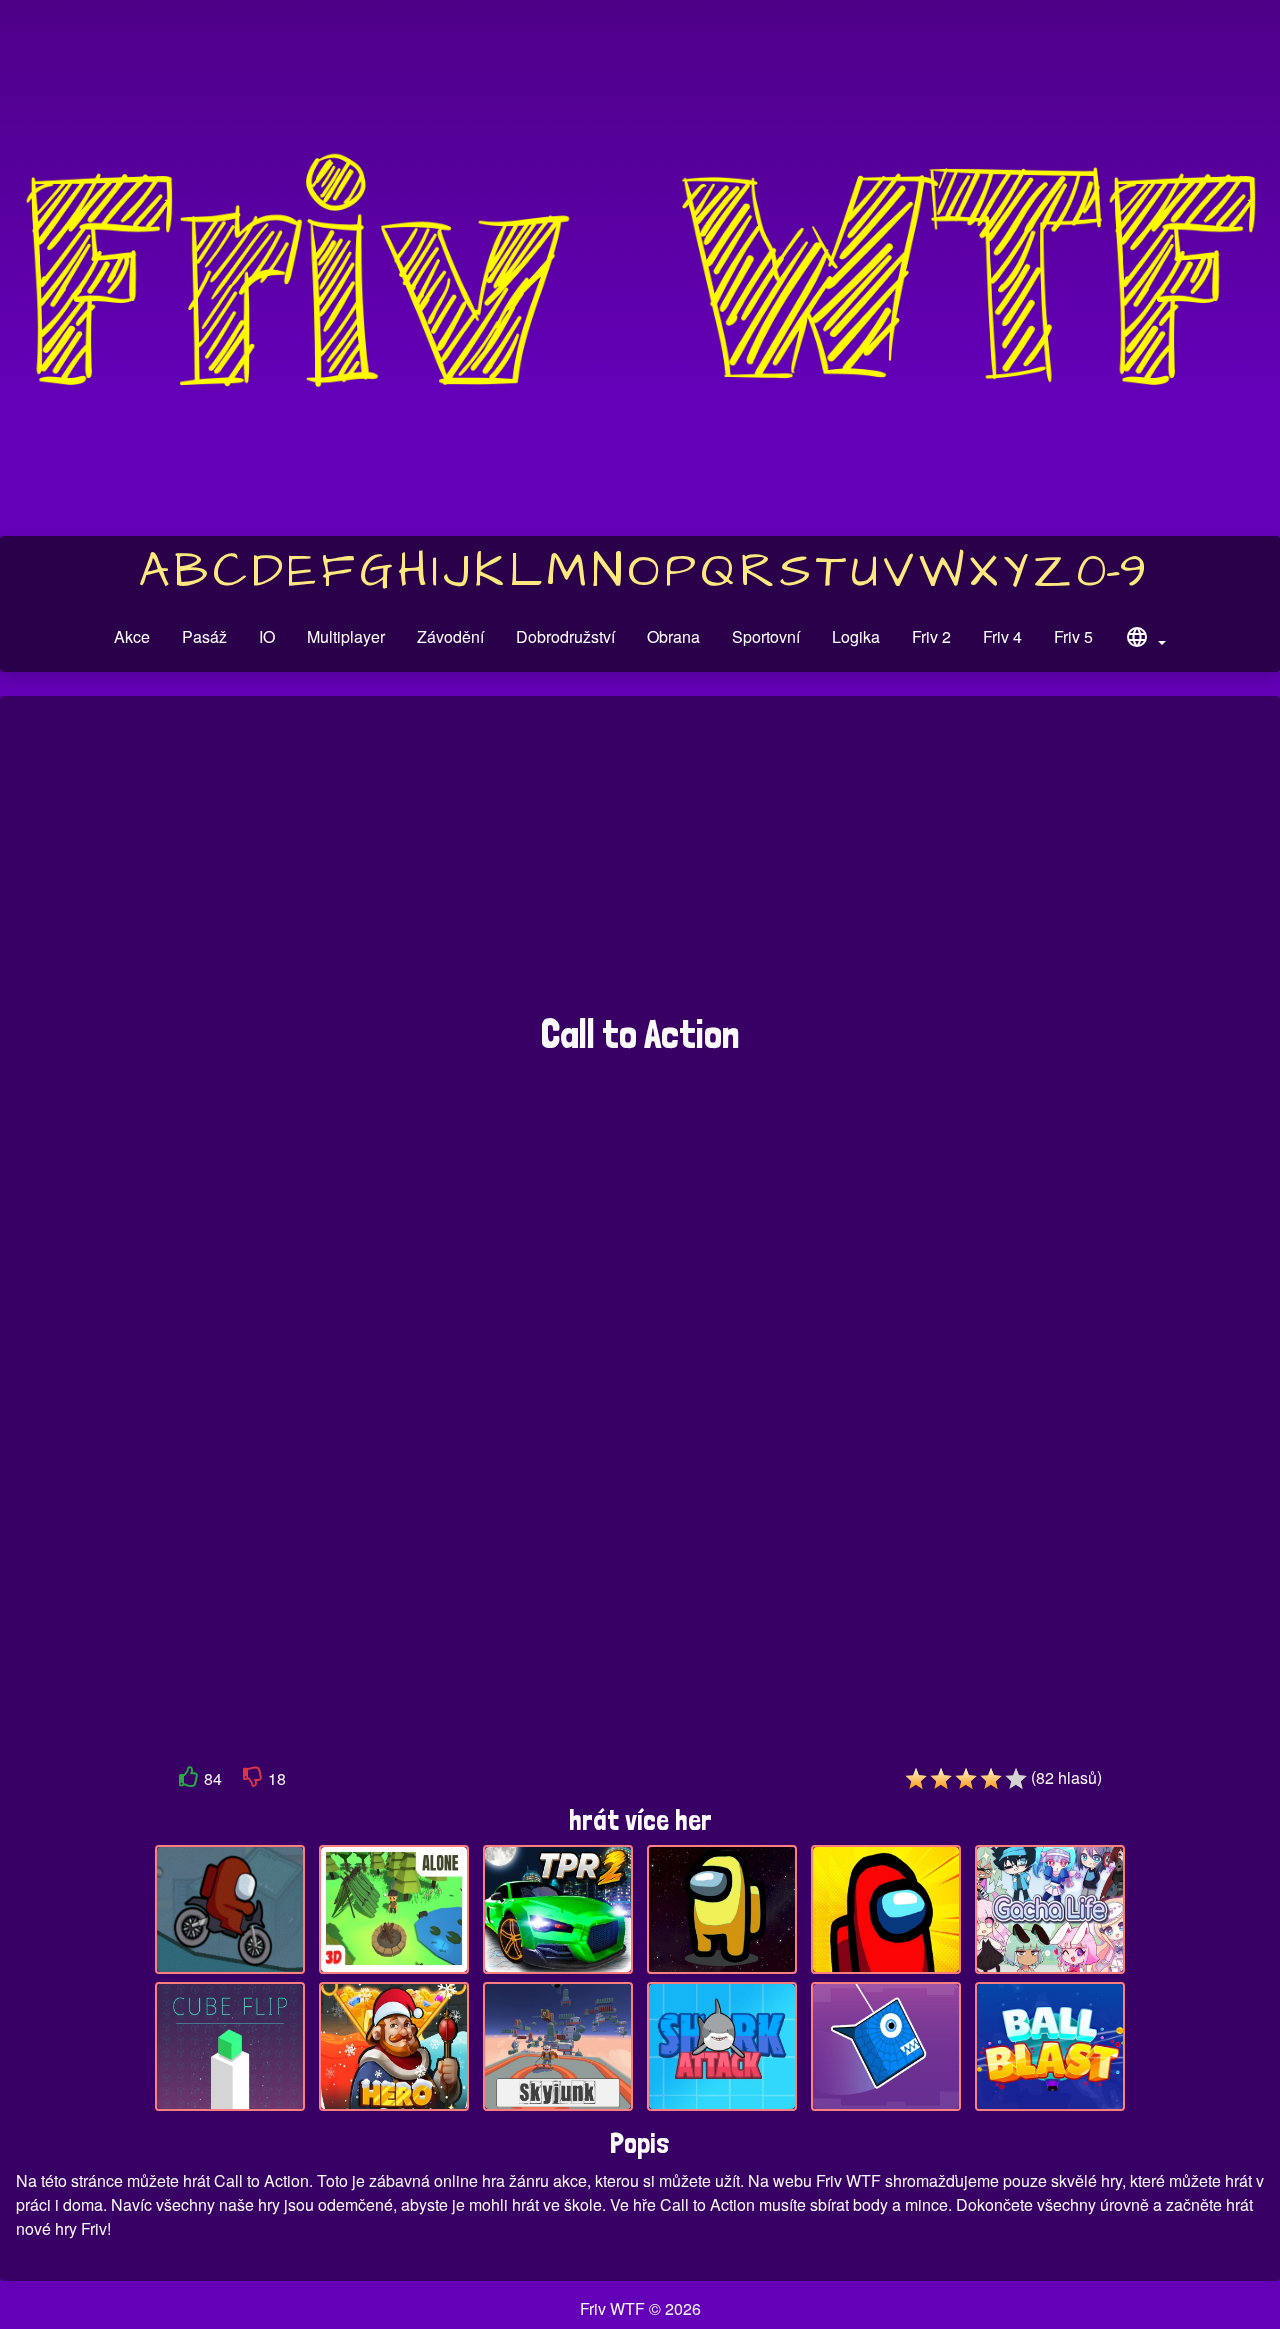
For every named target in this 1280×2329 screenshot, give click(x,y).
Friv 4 (1002, 636)
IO (267, 636)
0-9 (1111, 572)
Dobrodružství (565, 636)
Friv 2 (931, 636)
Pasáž (204, 636)
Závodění (450, 636)
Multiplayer (346, 636)
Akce (132, 636)
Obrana (673, 636)
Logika (856, 636)
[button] (1145, 640)
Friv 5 (1073, 636)
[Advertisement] (640, 865)
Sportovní (766, 636)
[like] (189, 1780)
